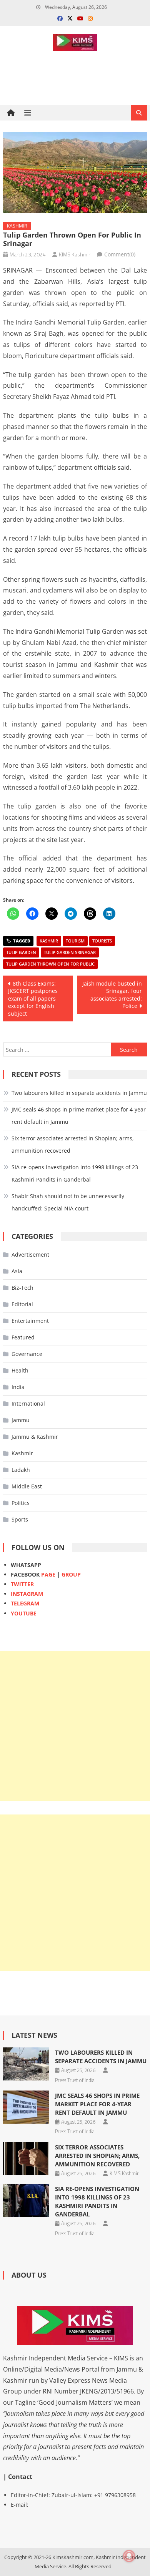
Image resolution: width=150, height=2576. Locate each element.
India (18, 1387)
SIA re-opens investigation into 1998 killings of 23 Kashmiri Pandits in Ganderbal (75, 1173)
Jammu (21, 1420)
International (28, 1403)
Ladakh (21, 1470)
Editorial (22, 1304)
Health (20, 1370)
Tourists (102, 941)
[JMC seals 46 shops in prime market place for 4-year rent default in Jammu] (26, 2107)
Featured (23, 1337)
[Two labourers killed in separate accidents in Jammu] (26, 2064)
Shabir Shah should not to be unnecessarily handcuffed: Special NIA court (68, 1202)
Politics (21, 1503)
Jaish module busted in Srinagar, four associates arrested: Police (112, 995)
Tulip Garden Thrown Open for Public (50, 964)
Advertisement (30, 1255)
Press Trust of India (75, 2080)
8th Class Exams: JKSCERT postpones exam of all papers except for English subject (33, 998)
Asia (17, 1271)
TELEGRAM (25, 1603)
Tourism (75, 941)
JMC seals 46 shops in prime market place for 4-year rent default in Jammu (79, 1116)
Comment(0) (120, 254)
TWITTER (22, 1584)
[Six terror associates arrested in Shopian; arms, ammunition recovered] (26, 2159)
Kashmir (17, 226)
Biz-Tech (22, 1288)
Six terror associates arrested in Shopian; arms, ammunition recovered (73, 1144)
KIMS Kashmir (75, 254)
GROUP (71, 1574)
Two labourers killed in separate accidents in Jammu (79, 1093)
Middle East (27, 1486)
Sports (20, 1519)
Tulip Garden (21, 952)
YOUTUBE (24, 1613)
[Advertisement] (75, 1726)
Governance (27, 1354)
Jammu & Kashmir (35, 1437)
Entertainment (30, 1321)
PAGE (48, 1574)
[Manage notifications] (129, 2556)
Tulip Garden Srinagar (70, 952)
